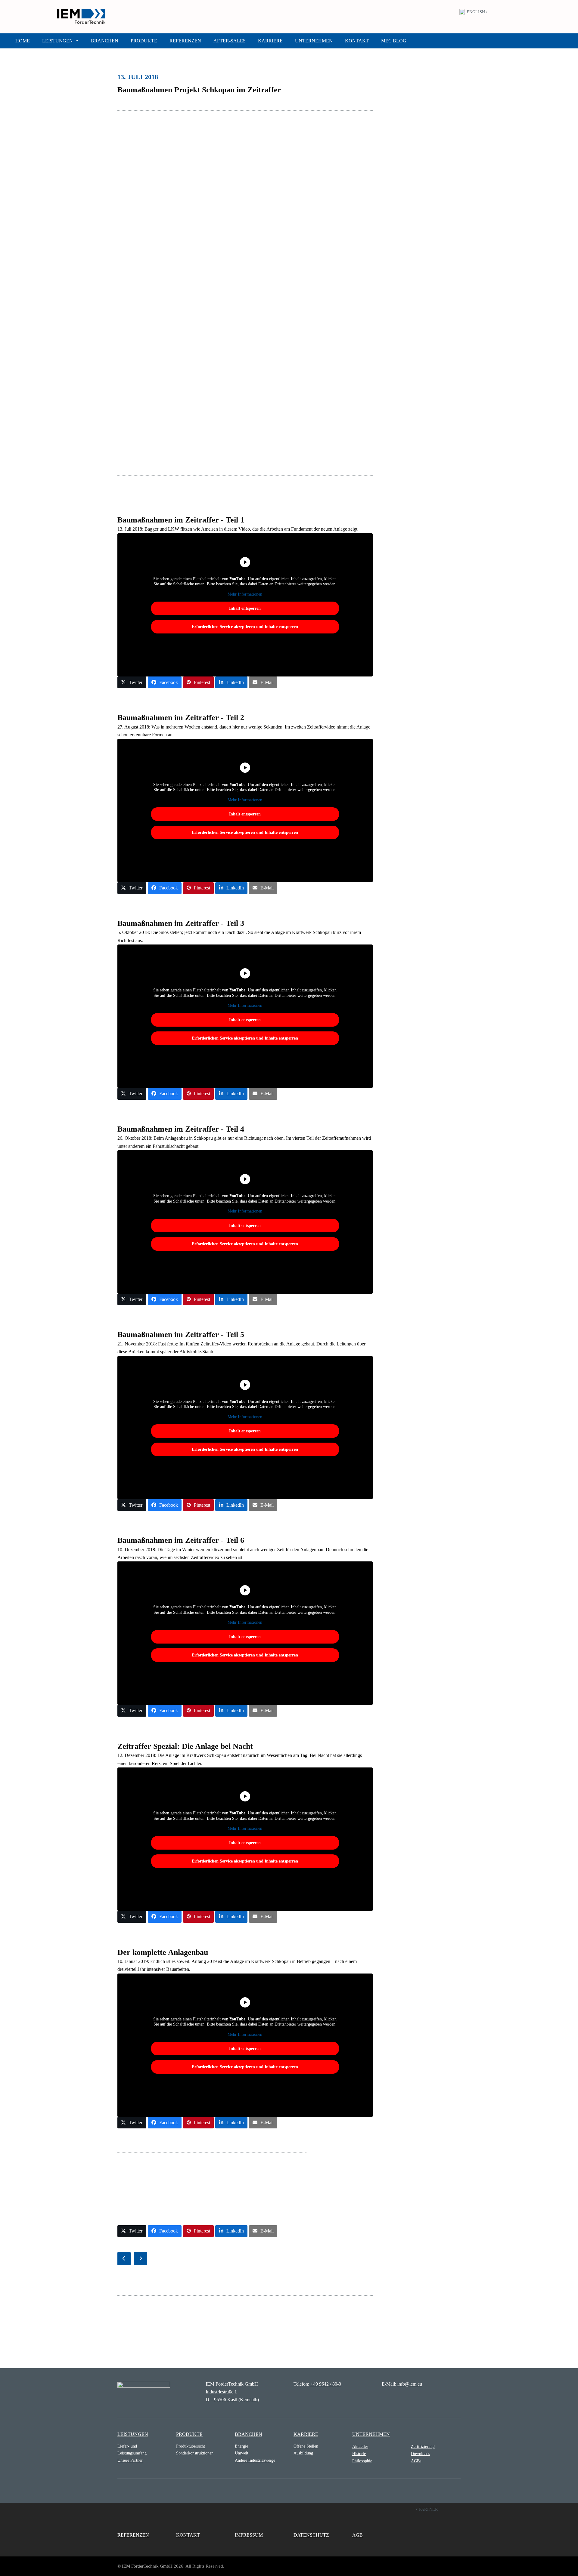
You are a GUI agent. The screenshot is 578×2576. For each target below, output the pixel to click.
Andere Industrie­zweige (255, 2460)
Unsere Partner (130, 2460)
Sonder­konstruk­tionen (195, 2453)
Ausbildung (303, 2453)
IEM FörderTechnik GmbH (147, 2566)
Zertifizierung (423, 2446)
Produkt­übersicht (191, 2446)
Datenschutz (311, 2535)
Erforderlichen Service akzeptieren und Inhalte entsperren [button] (245, 627)
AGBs (416, 2461)
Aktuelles (360, 2446)
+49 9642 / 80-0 (326, 2384)
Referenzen (133, 2535)
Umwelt (242, 2453)
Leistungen (133, 2434)
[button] (132, 682)
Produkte (189, 2434)
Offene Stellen (306, 2446)
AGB (357, 2535)
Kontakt (188, 2535)
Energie (241, 2446)
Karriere (306, 2434)
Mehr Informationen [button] (245, 594)
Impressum (249, 2535)
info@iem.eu (410, 2384)
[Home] (144, 2389)
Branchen (249, 2434)
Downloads (420, 2454)
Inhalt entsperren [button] (245, 608)
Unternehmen (371, 2434)
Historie (359, 2454)
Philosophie (362, 2461)
